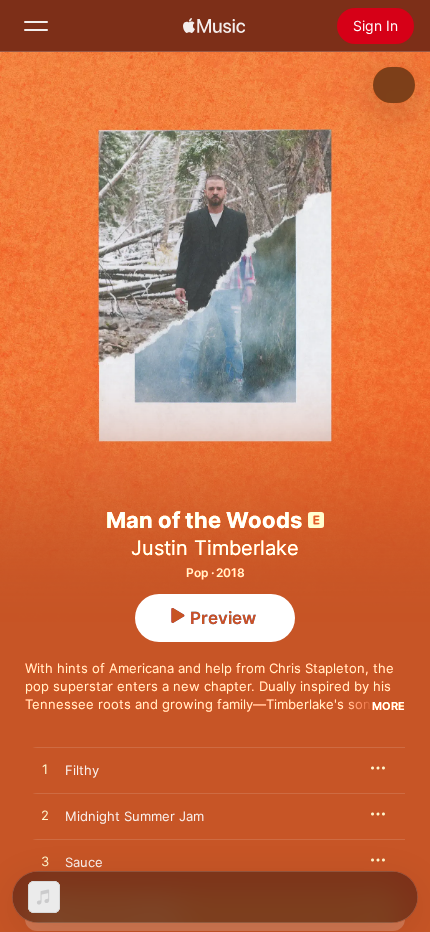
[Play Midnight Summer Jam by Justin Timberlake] (45, 816)
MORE (388, 706)
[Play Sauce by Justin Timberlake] (45, 862)
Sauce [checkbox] (84, 862)
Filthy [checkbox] (82, 770)
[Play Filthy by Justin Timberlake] (45, 770)
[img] (214, 26)
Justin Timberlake (215, 548)
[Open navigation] (36, 26)
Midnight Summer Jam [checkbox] (134, 816)
